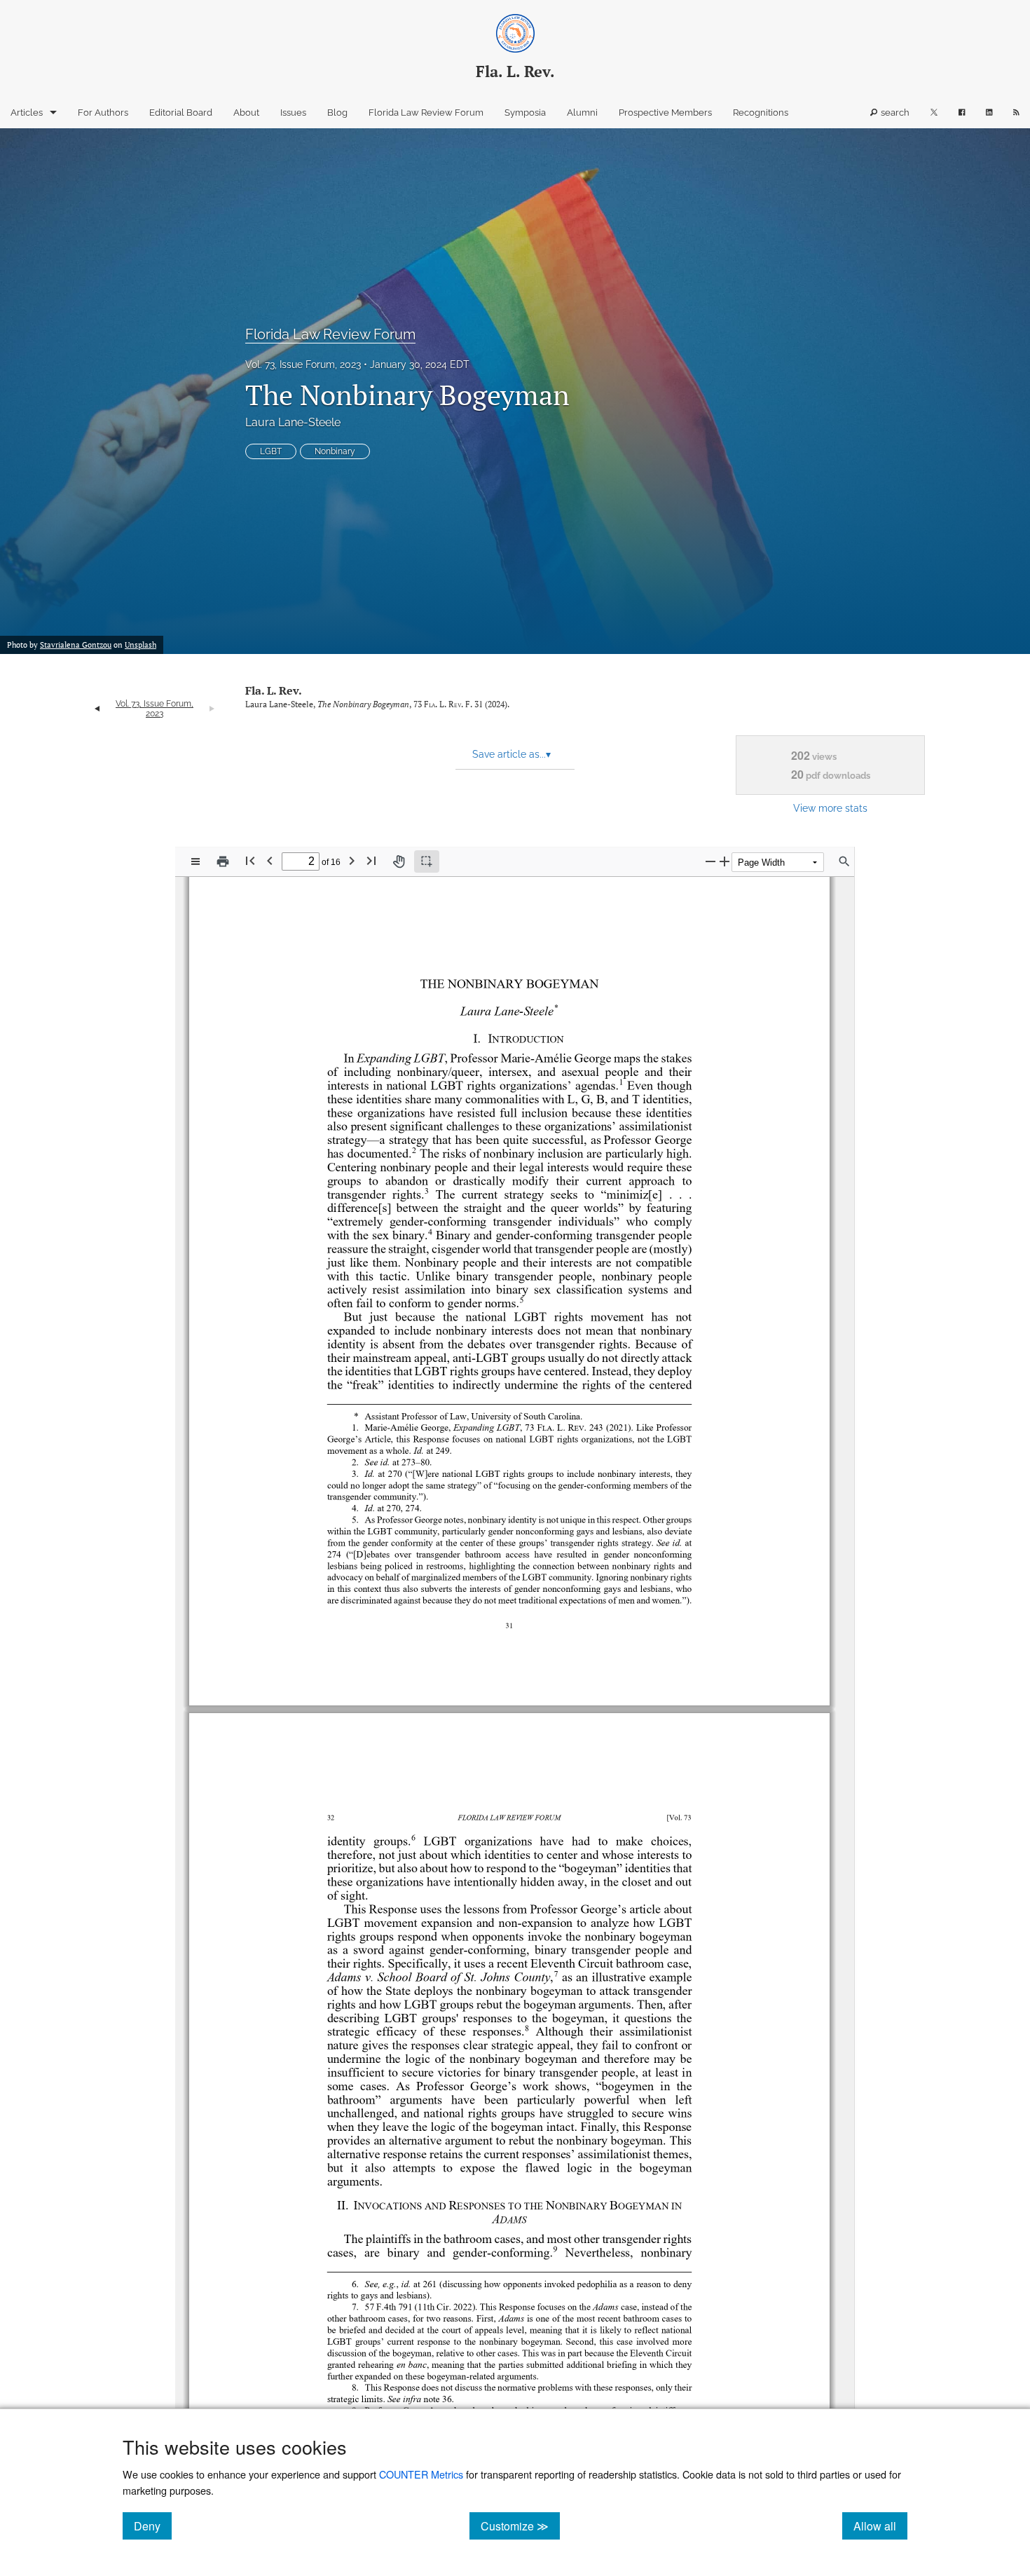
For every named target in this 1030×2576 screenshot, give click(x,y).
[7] (556, 1974)
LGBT (271, 451)
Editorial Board (181, 113)
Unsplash (140, 645)
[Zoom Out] (710, 861)
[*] (556, 1007)
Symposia (525, 113)
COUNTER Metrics (421, 2474)
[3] (427, 1191)
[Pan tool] (399, 861)
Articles (27, 113)
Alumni (582, 113)
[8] (527, 2028)
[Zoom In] (725, 861)
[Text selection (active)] (427, 861)
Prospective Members (665, 113)
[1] (622, 1082)
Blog (337, 113)
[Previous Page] (270, 860)
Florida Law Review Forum (426, 113)
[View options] (195, 861)
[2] (414, 1150)
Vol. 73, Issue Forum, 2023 (303, 364)
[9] (556, 2249)
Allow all (880, 2526)
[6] (413, 1838)
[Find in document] (844, 861)
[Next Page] (352, 860)
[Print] (223, 861)
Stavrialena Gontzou (76, 645)
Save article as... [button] (511, 754)
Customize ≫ (520, 2526)
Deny (153, 2526)
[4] (430, 1232)
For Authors (103, 113)
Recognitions (761, 113)
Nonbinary (335, 451)
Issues (293, 113)
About (246, 113)
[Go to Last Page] (371, 860)
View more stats (830, 808)
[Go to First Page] (250, 860)
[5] (522, 1300)
